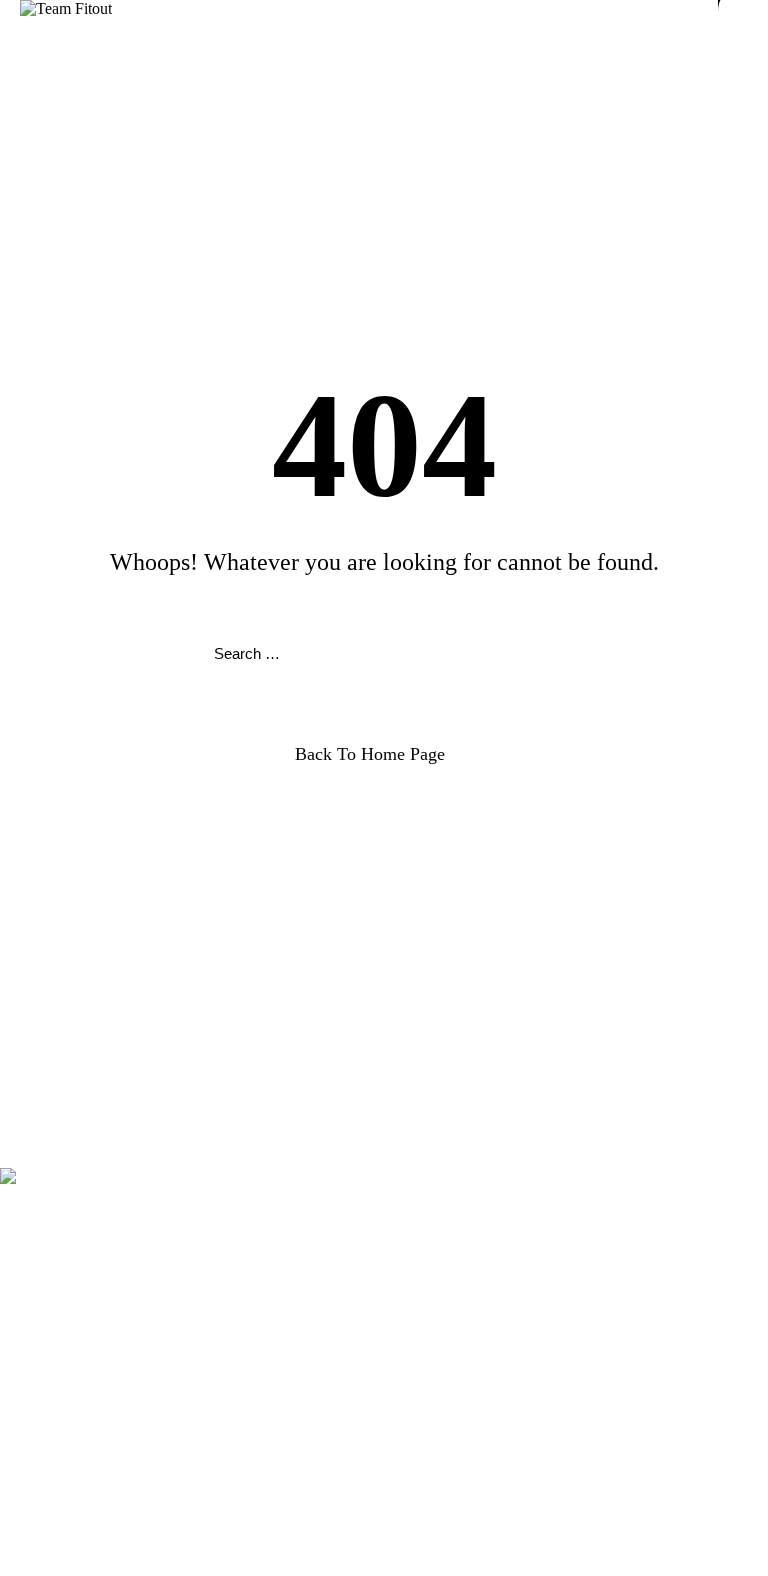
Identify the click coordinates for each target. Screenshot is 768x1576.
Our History (78, 1246)
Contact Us (75, 1264)
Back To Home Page (370, 754)
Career (61, 1115)
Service (63, 1097)
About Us (71, 1133)
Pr (47, 1210)
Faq (52, 1079)
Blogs (58, 1228)
